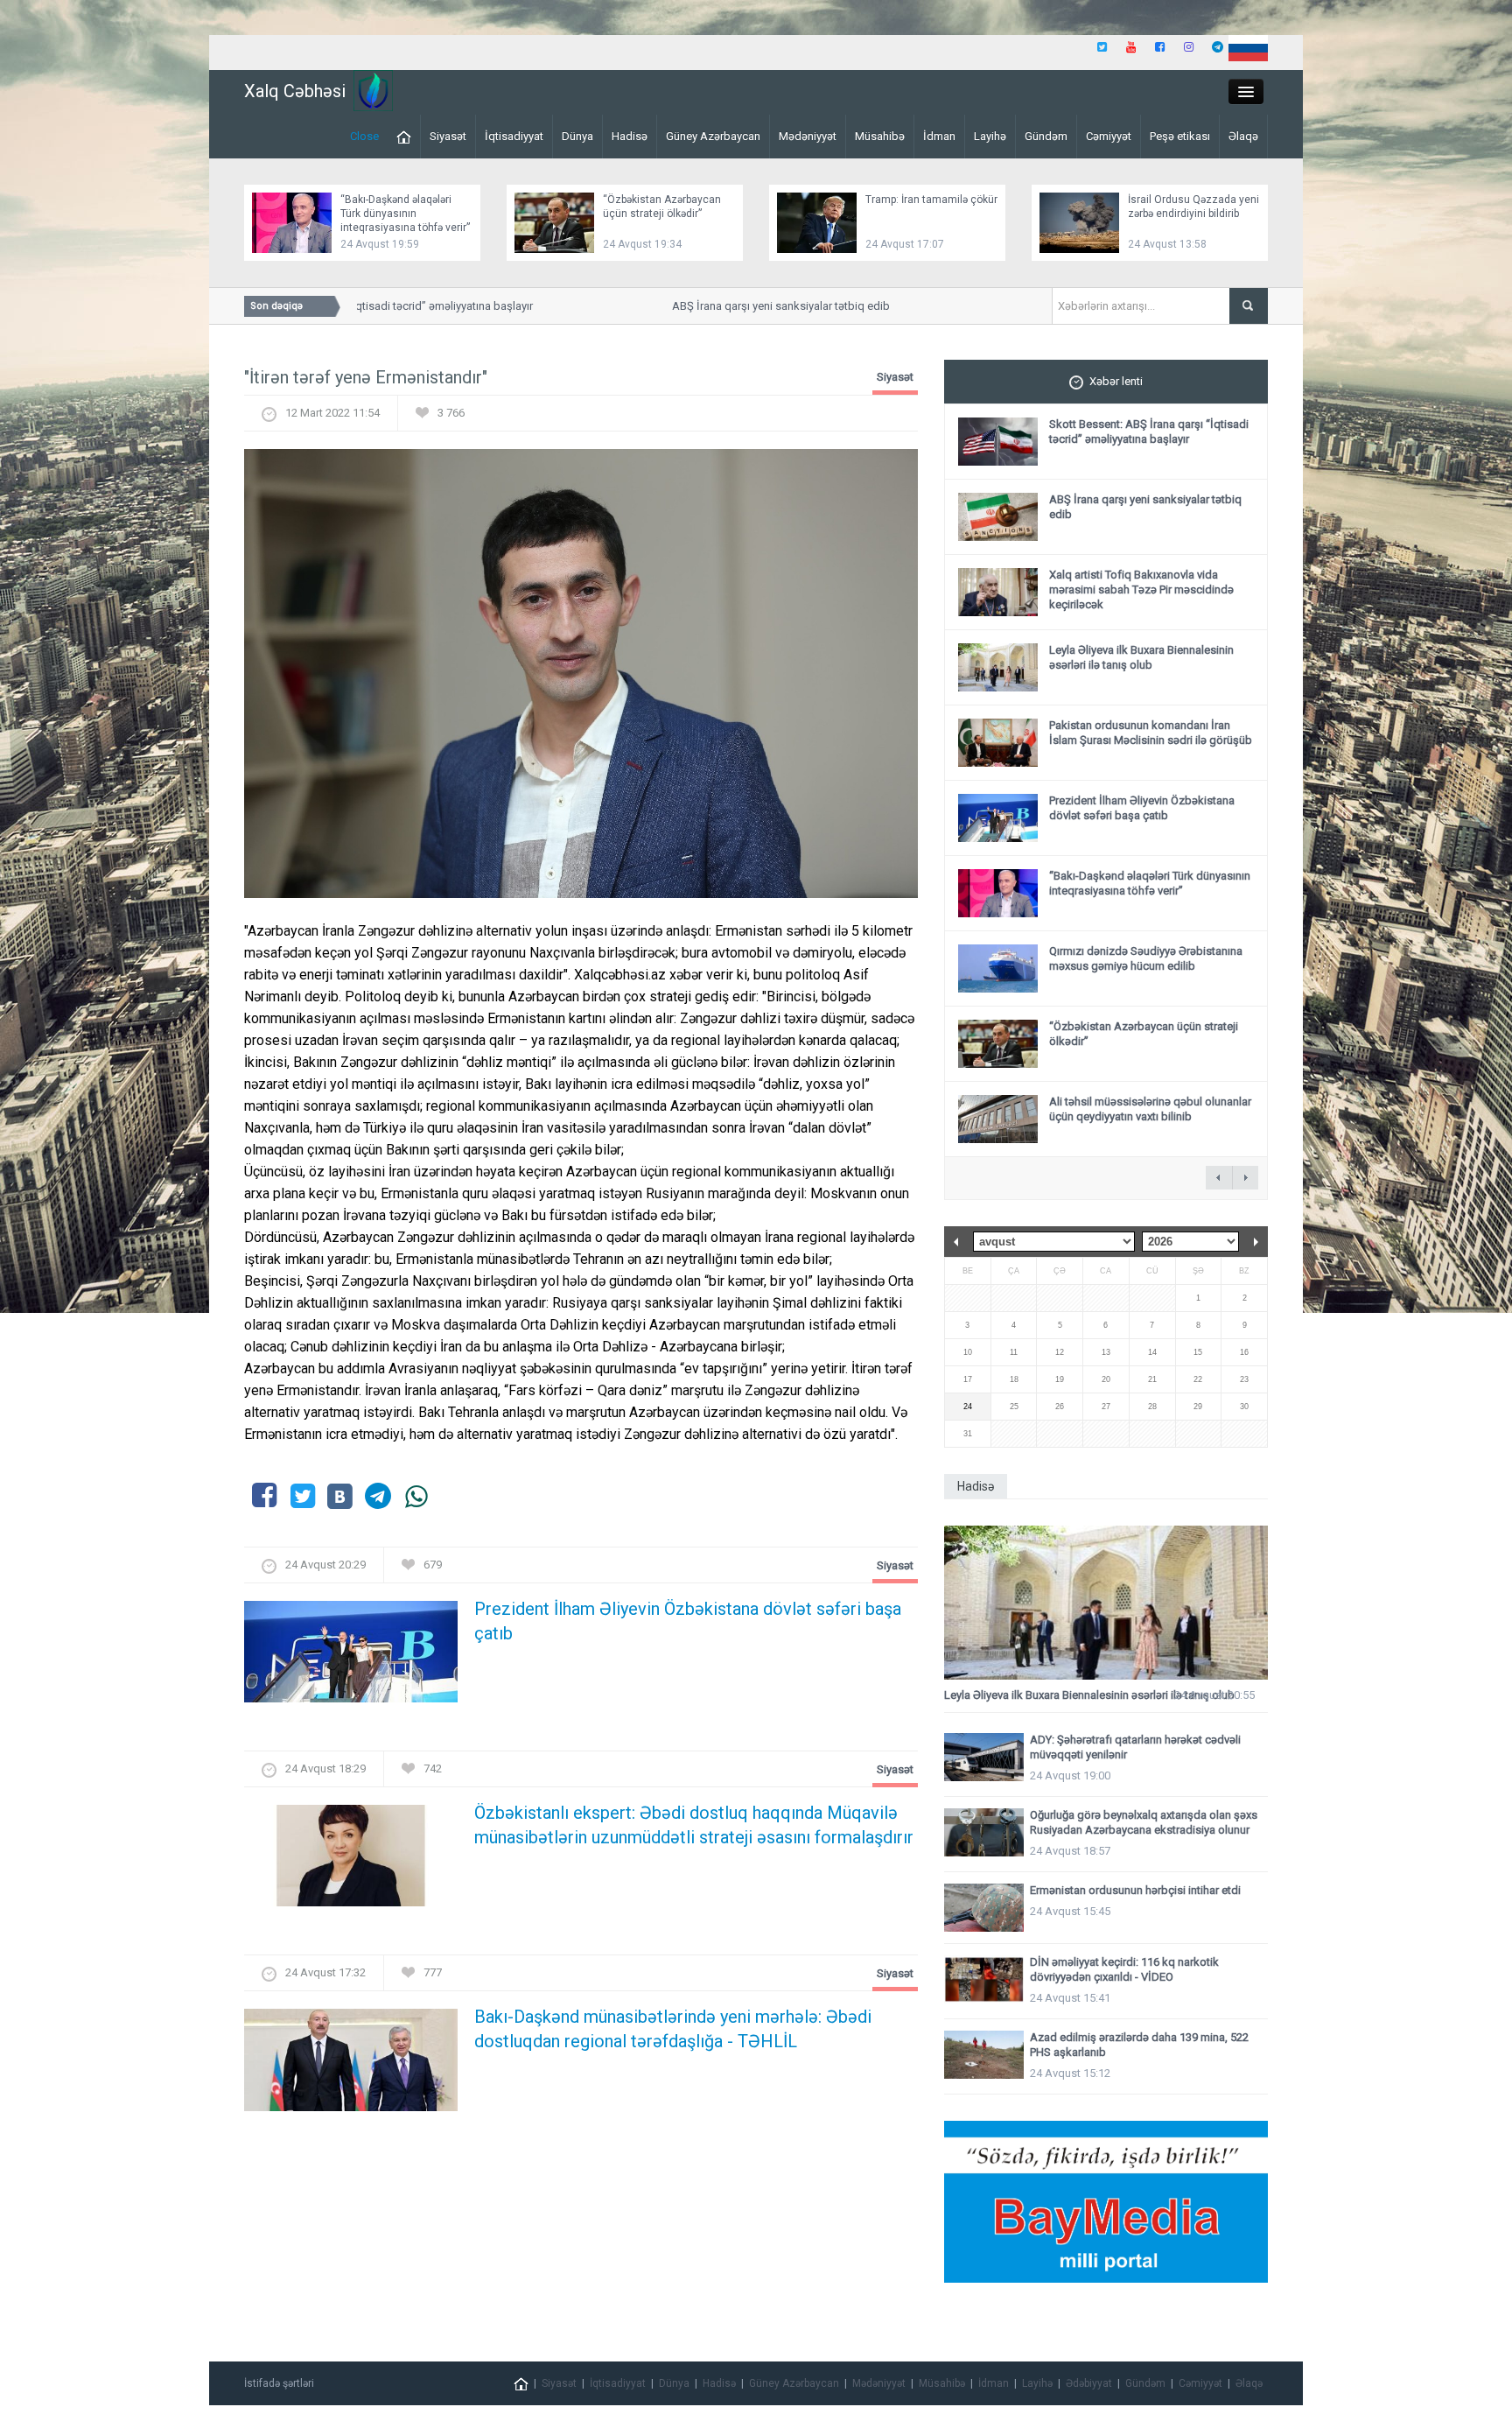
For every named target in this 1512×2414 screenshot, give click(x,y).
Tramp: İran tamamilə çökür (931, 200)
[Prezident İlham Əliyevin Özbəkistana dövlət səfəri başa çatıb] (351, 1657)
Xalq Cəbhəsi (295, 91)
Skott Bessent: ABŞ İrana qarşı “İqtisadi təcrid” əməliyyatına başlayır (1149, 432)
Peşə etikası (1180, 136)
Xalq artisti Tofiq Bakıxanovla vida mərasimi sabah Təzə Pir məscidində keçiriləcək (1141, 589)
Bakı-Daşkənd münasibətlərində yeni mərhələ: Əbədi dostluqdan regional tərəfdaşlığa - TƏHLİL (673, 2029)
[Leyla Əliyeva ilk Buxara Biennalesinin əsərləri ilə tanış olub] (1106, 1603)
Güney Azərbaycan (713, 136)
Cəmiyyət (1109, 136)
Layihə (990, 136)
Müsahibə (880, 136)
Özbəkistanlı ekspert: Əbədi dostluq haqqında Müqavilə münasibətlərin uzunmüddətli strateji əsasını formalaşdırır (694, 1825)
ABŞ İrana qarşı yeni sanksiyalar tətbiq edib (744, 306)
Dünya (577, 136)
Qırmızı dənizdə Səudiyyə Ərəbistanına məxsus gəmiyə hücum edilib (1146, 958)
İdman (939, 136)
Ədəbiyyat (1089, 2383)
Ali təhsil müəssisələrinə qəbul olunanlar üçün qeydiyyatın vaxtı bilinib (1150, 1109)
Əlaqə (1243, 136)
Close (364, 136)
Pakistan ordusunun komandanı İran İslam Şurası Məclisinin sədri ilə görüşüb (1151, 733)
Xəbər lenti (1116, 381)
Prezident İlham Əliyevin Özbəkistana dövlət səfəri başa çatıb (688, 1621)
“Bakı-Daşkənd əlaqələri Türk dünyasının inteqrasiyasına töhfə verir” (405, 214)
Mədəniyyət (808, 136)
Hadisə (630, 136)
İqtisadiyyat (514, 136)
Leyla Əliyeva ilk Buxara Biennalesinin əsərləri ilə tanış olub (1141, 657)
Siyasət (448, 136)
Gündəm (1046, 136)
